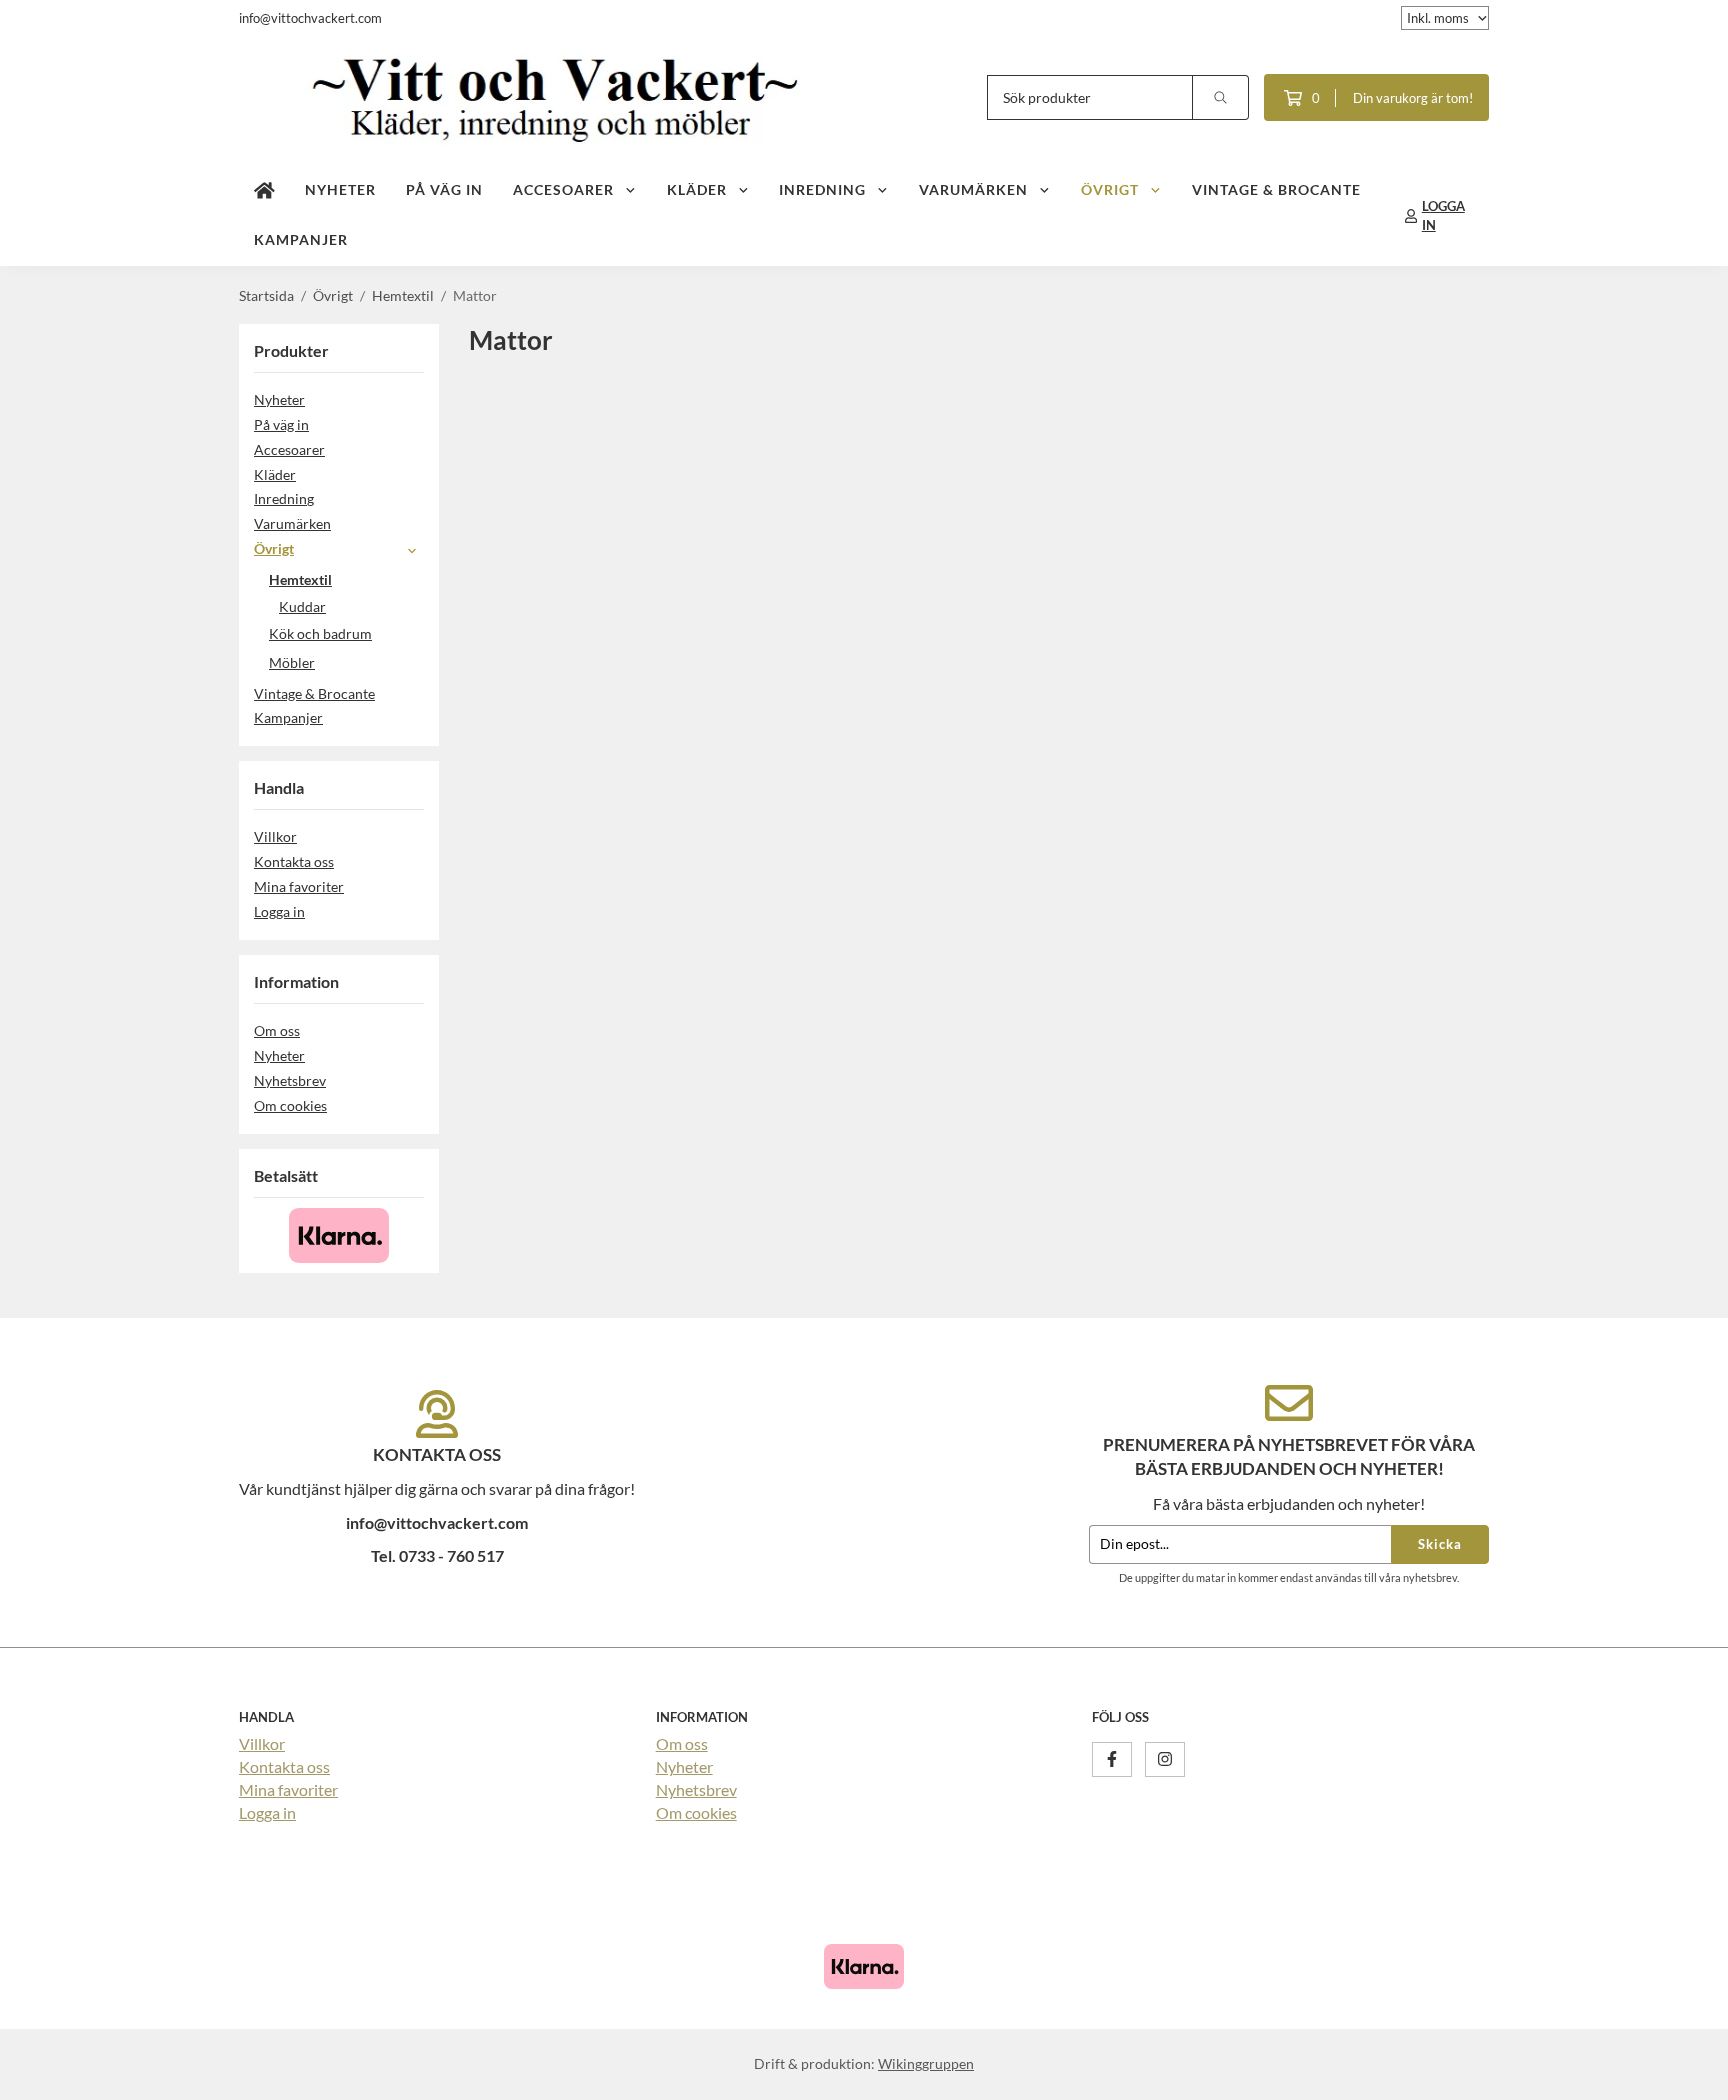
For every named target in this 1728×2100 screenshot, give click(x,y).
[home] (264, 191)
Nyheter (340, 189)
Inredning (822, 189)
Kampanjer (301, 239)
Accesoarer (563, 189)
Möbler (292, 662)
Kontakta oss (294, 861)
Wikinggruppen (926, 2063)
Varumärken (973, 189)
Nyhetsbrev (290, 1080)
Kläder (697, 189)
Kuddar (302, 606)
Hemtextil (300, 579)
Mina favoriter (299, 886)
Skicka (1440, 1544)
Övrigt (1110, 189)
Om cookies (290, 1105)
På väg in (444, 189)
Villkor (275, 836)
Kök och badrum (320, 633)
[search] (1221, 97)
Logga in (279, 911)
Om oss (277, 1030)
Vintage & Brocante (1276, 189)
